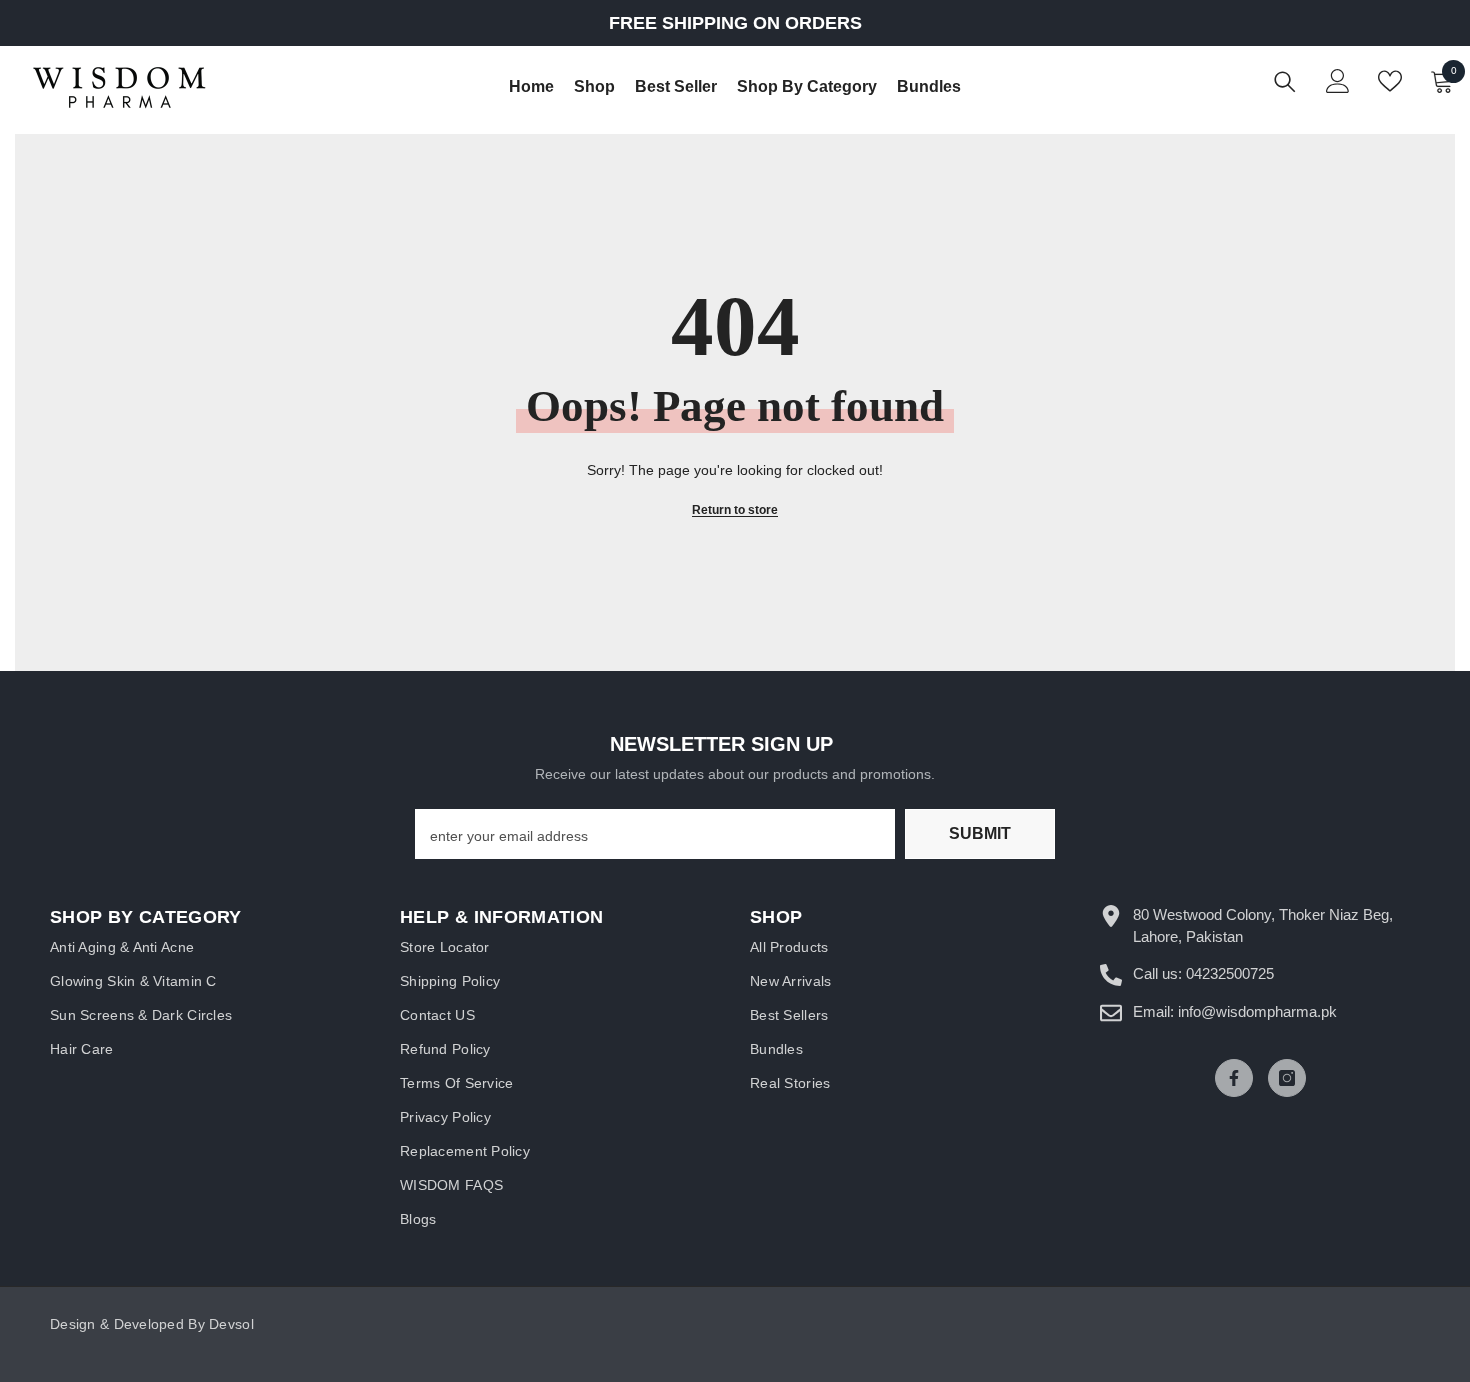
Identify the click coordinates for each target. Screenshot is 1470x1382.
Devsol (231, 1324)
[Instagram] (1287, 1078)
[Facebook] (1234, 1078)
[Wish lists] (1390, 81)
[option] (735, 23)
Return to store (735, 510)
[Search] (1285, 81)
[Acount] (1338, 81)
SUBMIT (980, 833)
